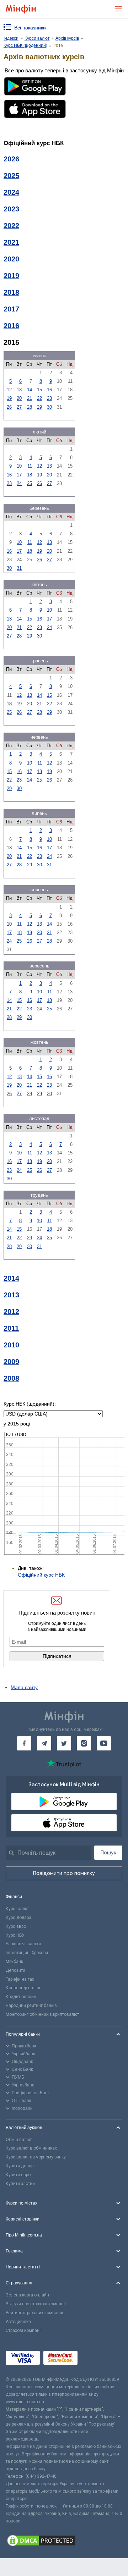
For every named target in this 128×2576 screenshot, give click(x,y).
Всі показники (30, 28)
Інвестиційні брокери (27, 1953)
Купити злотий (20, 2184)
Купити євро (18, 2175)
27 (19, 407)
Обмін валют (19, 2140)
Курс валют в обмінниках (31, 2148)
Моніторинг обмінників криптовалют (42, 2014)
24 (19, 483)
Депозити (15, 1970)
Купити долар (20, 2166)
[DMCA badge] (64, 2542)
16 (49, 390)
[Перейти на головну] (21, 9)
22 (39, 398)
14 (30, 390)
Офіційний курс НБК (41, 1575)
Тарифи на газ (20, 1979)
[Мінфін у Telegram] (44, 1743)
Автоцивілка (18, 2322)
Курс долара (18, 1918)
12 (9, 390)
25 (30, 483)
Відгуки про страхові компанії (36, 2304)
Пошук (108, 1853)
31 (19, 568)
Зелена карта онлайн (27, 2295)
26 (9, 407)
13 (19, 390)
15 (39, 390)
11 (30, 466)
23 (49, 398)
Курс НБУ (15, 1935)
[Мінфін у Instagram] (84, 1743)
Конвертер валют (23, 1988)
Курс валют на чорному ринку (36, 2157)
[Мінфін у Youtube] (104, 1743)
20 (19, 398)
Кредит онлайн (21, 1997)
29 (39, 407)
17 (19, 475)
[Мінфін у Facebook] (24, 1743)
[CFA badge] (97, 2359)
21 (30, 398)
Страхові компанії (24, 2330)
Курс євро (16, 1926)
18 (30, 475)
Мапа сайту (24, 1687)
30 (49, 407)
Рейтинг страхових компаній (34, 2313)
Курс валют (17, 1909)
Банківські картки (23, 1944)
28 (30, 407)
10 (19, 466)
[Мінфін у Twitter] (64, 1743)
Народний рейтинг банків (31, 2006)
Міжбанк (14, 1962)
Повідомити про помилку (64, 1873)
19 (9, 398)
